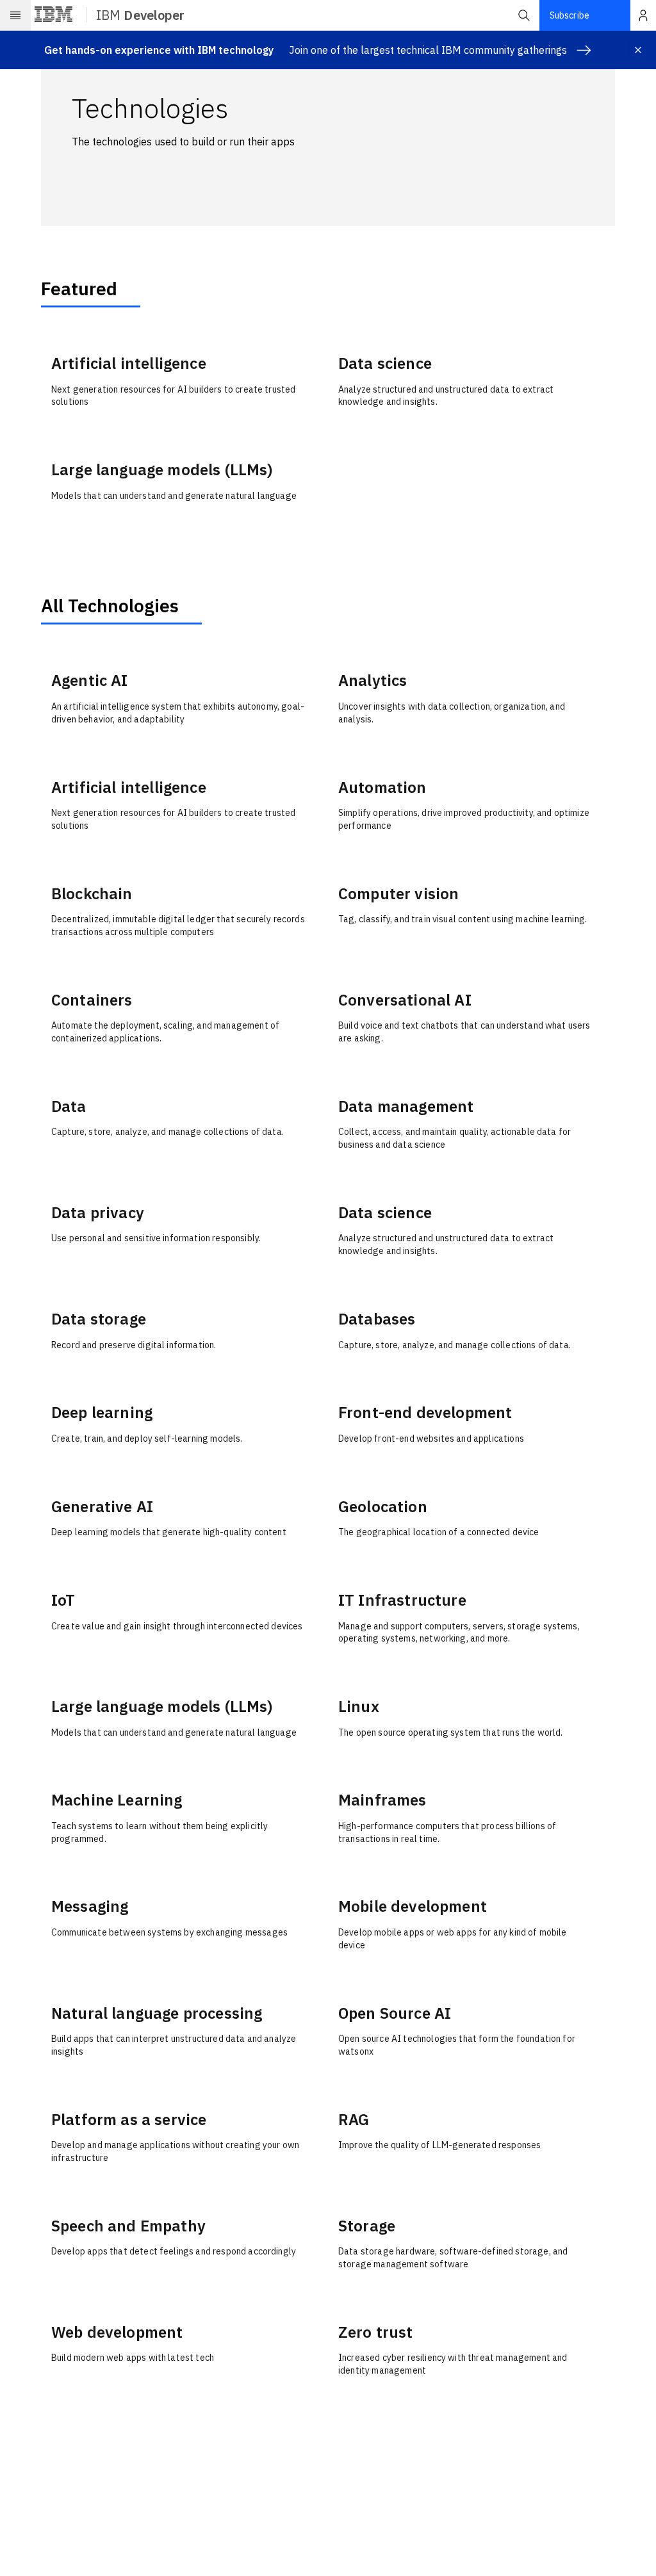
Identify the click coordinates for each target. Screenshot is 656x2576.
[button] (524, 15)
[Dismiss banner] (638, 50)
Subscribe (570, 15)
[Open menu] (15, 15)
